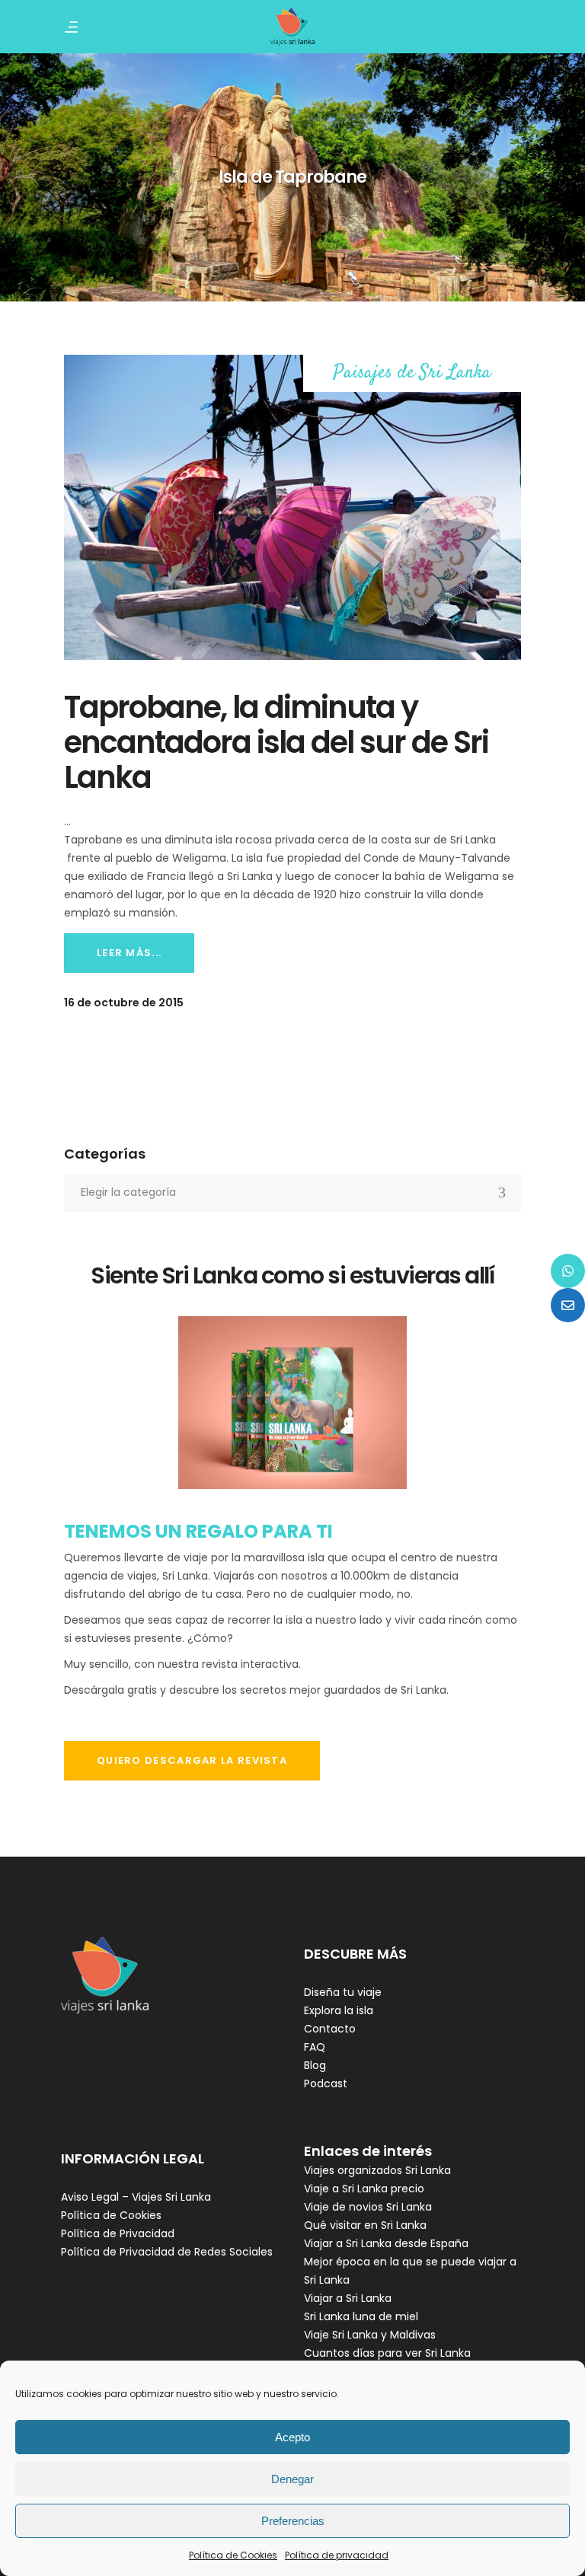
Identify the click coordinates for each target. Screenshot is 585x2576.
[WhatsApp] (568, 1271)
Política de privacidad (337, 2555)
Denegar (292, 2479)
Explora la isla (339, 2010)
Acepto (292, 2437)
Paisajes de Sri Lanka (412, 373)
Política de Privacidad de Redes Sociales (167, 2252)
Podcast (326, 2083)
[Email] (568, 1305)
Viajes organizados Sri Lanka (377, 2170)
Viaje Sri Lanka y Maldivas (370, 2335)
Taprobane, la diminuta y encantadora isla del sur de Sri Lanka (276, 742)
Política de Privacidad (118, 2233)
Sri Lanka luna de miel (361, 2316)
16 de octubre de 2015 (124, 1003)
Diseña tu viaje (343, 1992)
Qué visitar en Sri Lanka (365, 2225)
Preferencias (293, 2521)
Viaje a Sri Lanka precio (364, 2189)
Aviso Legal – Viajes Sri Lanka (136, 2197)
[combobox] (292, 1193)
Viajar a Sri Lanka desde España (386, 2243)
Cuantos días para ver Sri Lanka (387, 2353)
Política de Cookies (233, 2555)
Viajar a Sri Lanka (348, 2298)
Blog (315, 2065)
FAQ (315, 2047)
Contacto (330, 2029)
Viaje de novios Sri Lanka (368, 2207)
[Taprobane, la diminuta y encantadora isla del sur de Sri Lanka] (292, 507)
